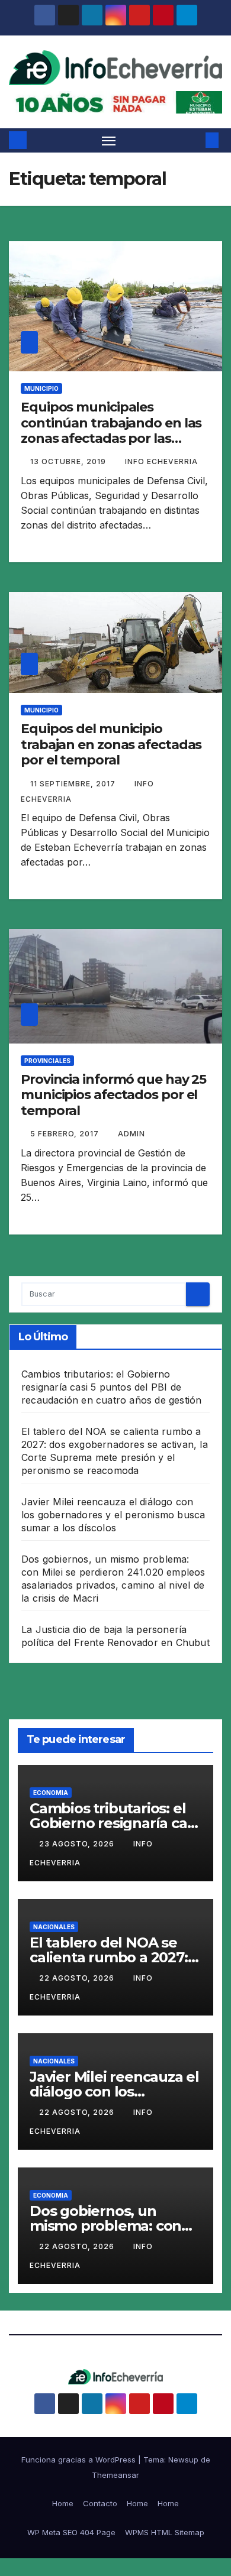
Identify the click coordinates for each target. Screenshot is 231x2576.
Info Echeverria (161, 461)
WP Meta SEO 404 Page (71, 2532)
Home (63, 2503)
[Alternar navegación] (109, 141)
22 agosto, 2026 (78, 1978)
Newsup (183, 2460)
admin (131, 1134)
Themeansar (115, 2475)
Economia (51, 1793)
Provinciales (47, 1061)
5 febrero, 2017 (66, 1134)
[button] (194, 140)
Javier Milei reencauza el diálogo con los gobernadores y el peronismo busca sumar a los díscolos (113, 1515)
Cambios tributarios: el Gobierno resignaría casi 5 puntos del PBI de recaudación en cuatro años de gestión (111, 1387)
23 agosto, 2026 (78, 1844)
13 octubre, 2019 (69, 461)
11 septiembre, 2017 (74, 784)
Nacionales (54, 1927)
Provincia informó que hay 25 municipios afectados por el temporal (113, 1095)
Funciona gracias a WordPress (80, 2460)
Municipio (41, 388)
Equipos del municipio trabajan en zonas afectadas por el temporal (111, 744)
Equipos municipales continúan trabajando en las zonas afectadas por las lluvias (111, 430)
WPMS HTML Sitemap (165, 2532)
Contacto (100, 2503)
